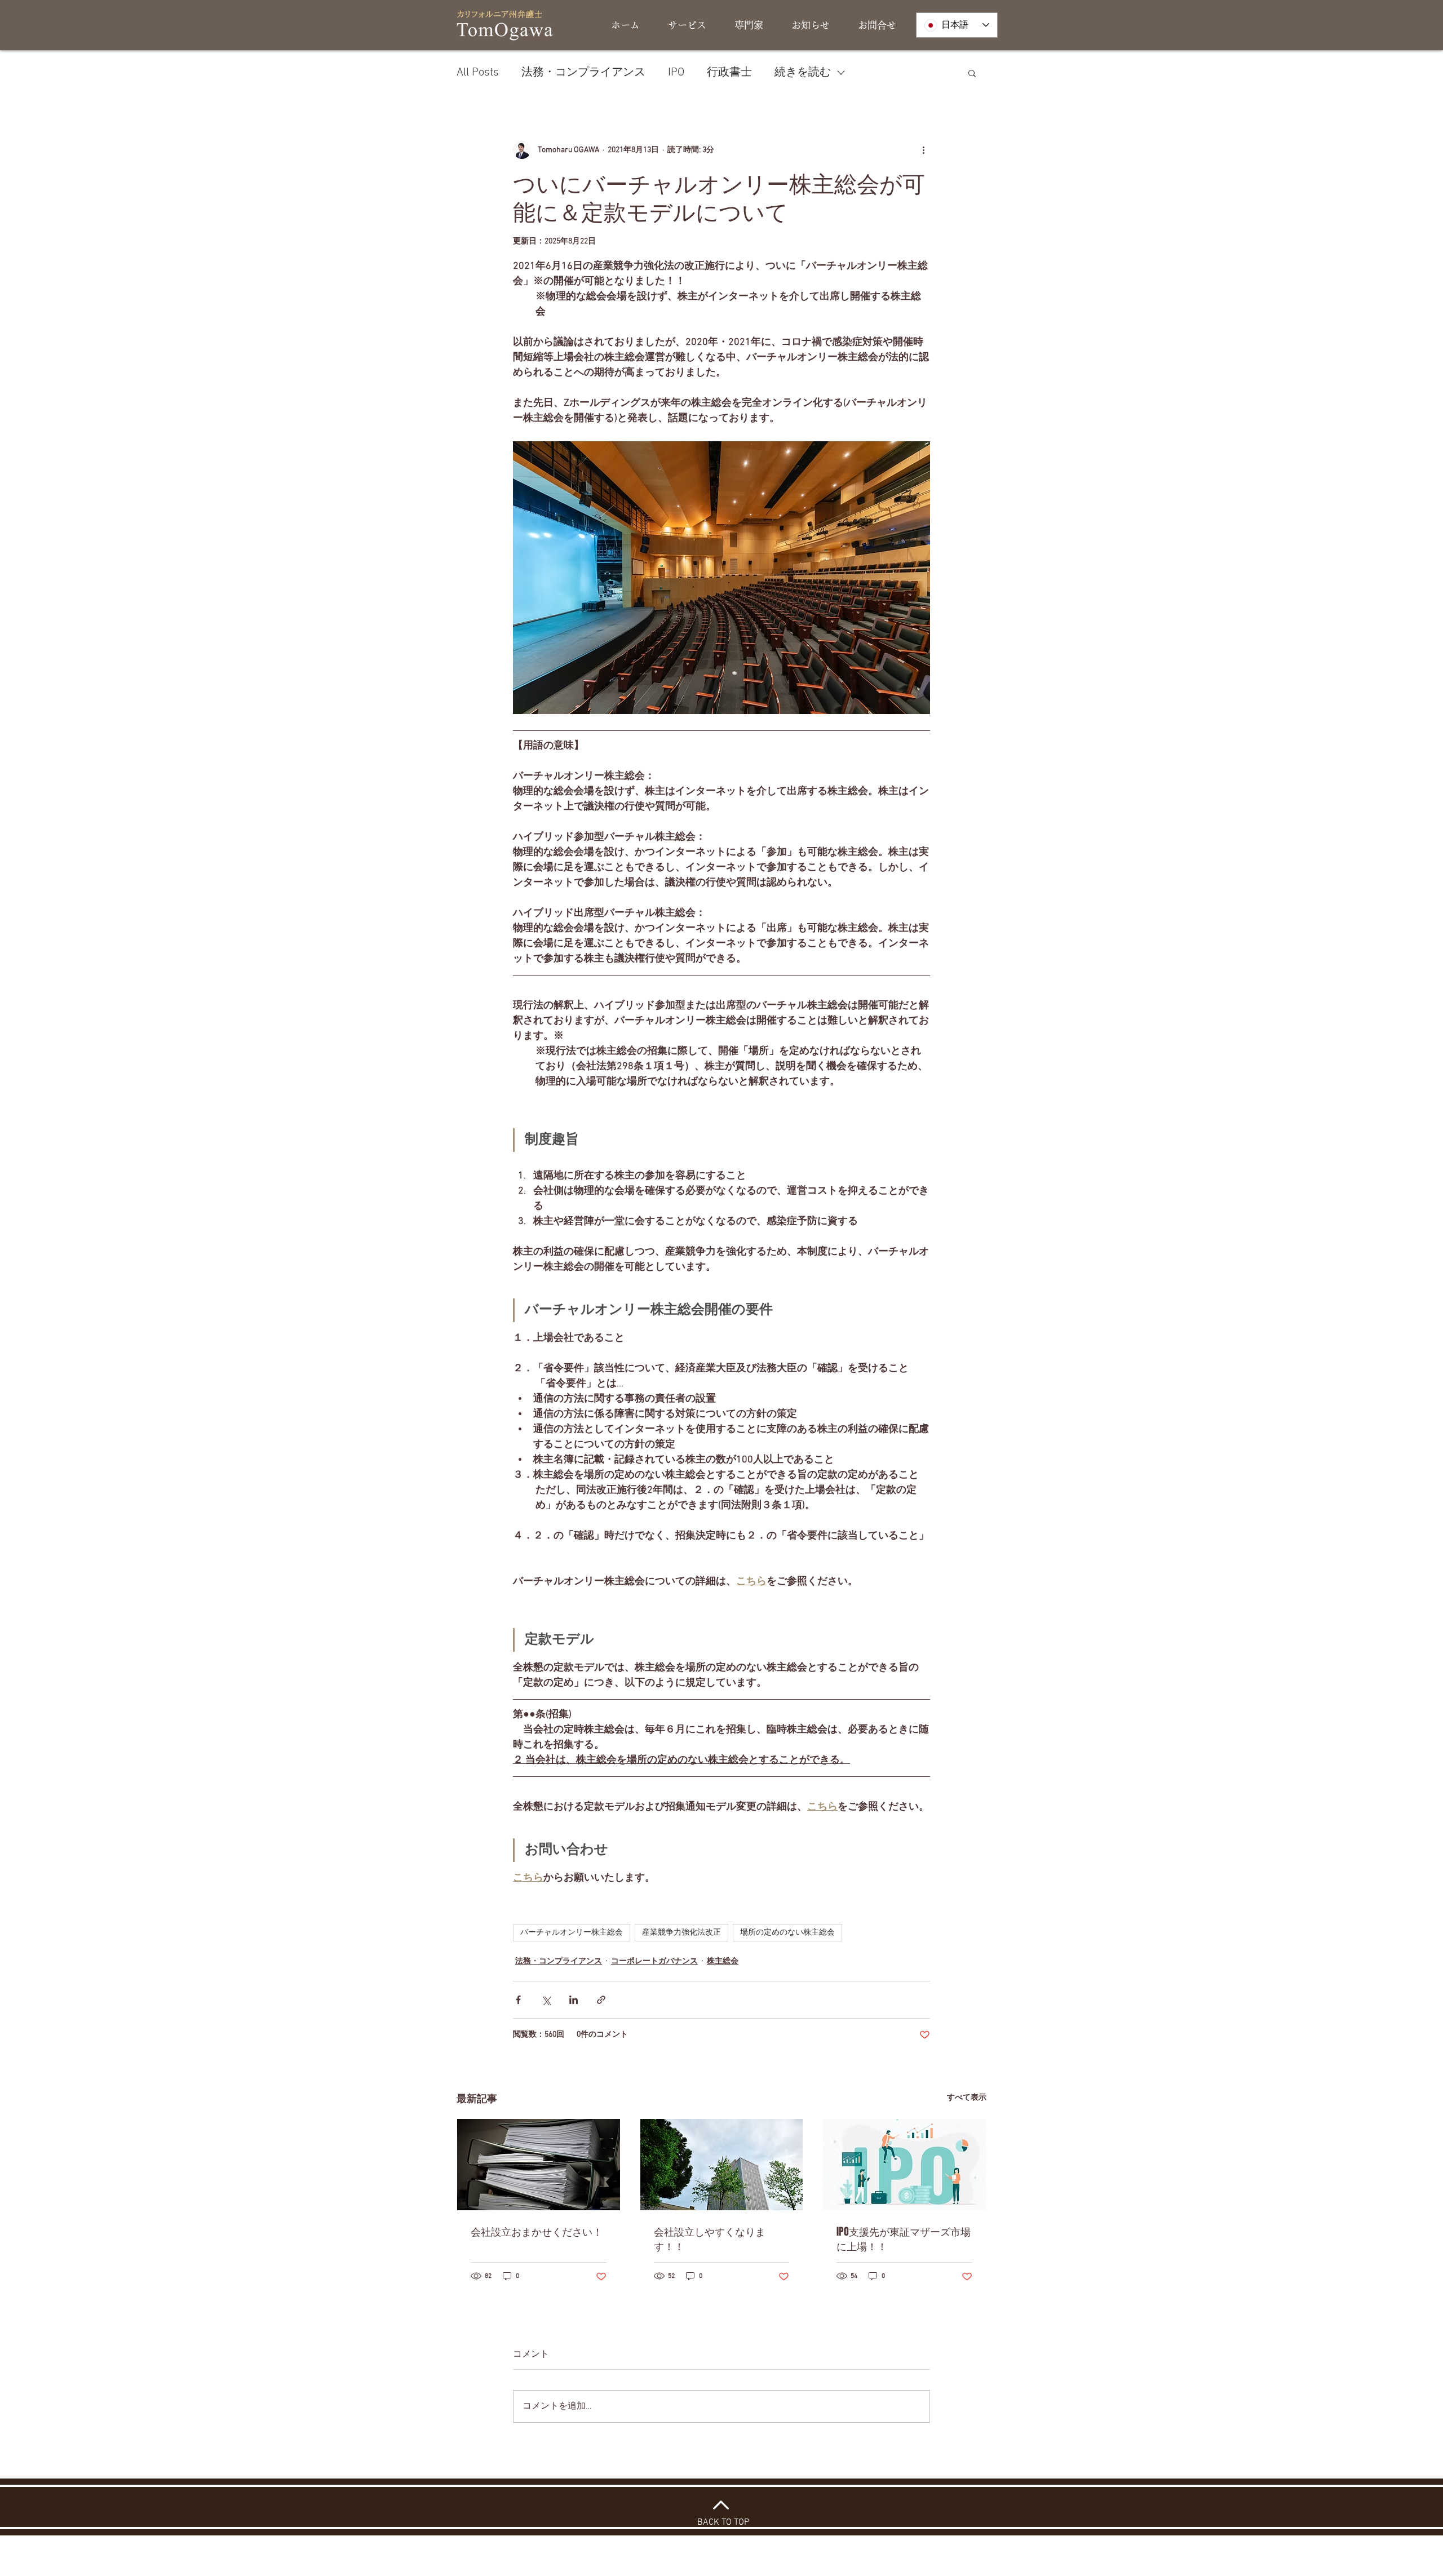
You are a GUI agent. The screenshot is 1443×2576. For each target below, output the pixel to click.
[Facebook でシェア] (518, 2000)
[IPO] (904, 2165)
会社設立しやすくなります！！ (710, 2239)
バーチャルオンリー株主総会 (572, 1933)
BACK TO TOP (723, 2522)
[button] (972, 73)
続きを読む (803, 73)
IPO (676, 73)
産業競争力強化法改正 (681, 1933)
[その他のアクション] (923, 150)
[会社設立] (539, 2165)
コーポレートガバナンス (654, 1961)
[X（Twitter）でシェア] (546, 2000)
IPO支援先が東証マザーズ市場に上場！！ (904, 2239)
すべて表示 (967, 2098)
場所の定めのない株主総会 (787, 1933)
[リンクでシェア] (601, 2000)
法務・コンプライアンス (583, 73)
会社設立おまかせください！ (537, 2232)
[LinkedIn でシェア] (574, 2000)
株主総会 (723, 1961)
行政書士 (729, 73)
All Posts (478, 73)
